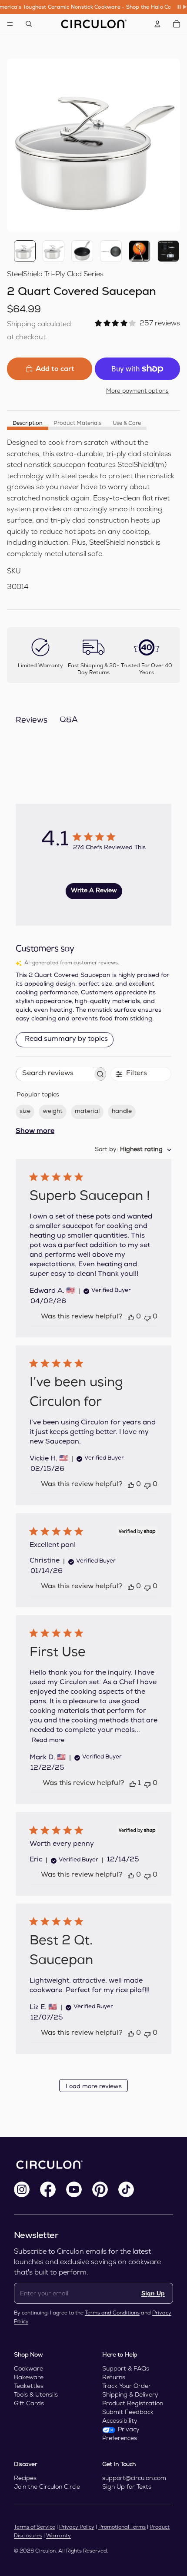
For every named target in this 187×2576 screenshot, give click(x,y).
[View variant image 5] (140, 251)
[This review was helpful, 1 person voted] (133, 1784)
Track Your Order (127, 2386)
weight (53, 1112)
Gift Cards (29, 2403)
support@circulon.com (134, 2478)
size (25, 1112)
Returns (114, 2377)
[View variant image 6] (168, 251)
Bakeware (29, 2377)
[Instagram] (22, 2189)
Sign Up (153, 2293)
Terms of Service (35, 2527)
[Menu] (10, 24)
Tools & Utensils (36, 2394)
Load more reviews (94, 2087)
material (87, 1112)
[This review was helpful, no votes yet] (131, 1317)
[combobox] (133, 1150)
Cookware (28, 2368)
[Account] (157, 24)
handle (122, 1112)
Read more (48, 1741)
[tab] (28, 423)
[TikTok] (126, 2189)
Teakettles (29, 2386)
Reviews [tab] (32, 721)
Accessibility (120, 2420)
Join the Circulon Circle (47, 2487)
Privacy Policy (77, 2527)
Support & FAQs (126, 2368)
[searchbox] (54, 1074)
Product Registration (133, 2403)
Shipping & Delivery (130, 2394)
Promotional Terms (122, 2527)
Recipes (25, 2478)
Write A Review (94, 891)
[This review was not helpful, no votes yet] (147, 1317)
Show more (35, 1132)
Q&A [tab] (69, 720)
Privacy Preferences (121, 2434)
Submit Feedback (128, 2412)
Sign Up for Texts (127, 2487)
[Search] (29, 24)
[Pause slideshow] (182, 7)
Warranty (58, 2536)
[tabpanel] (93, 515)
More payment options (137, 391)
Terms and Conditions (112, 2313)
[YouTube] (74, 2189)
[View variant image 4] (111, 251)
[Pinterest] (100, 2189)
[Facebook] (48, 2189)
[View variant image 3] (82, 251)
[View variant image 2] (53, 251)
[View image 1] (25, 251)
